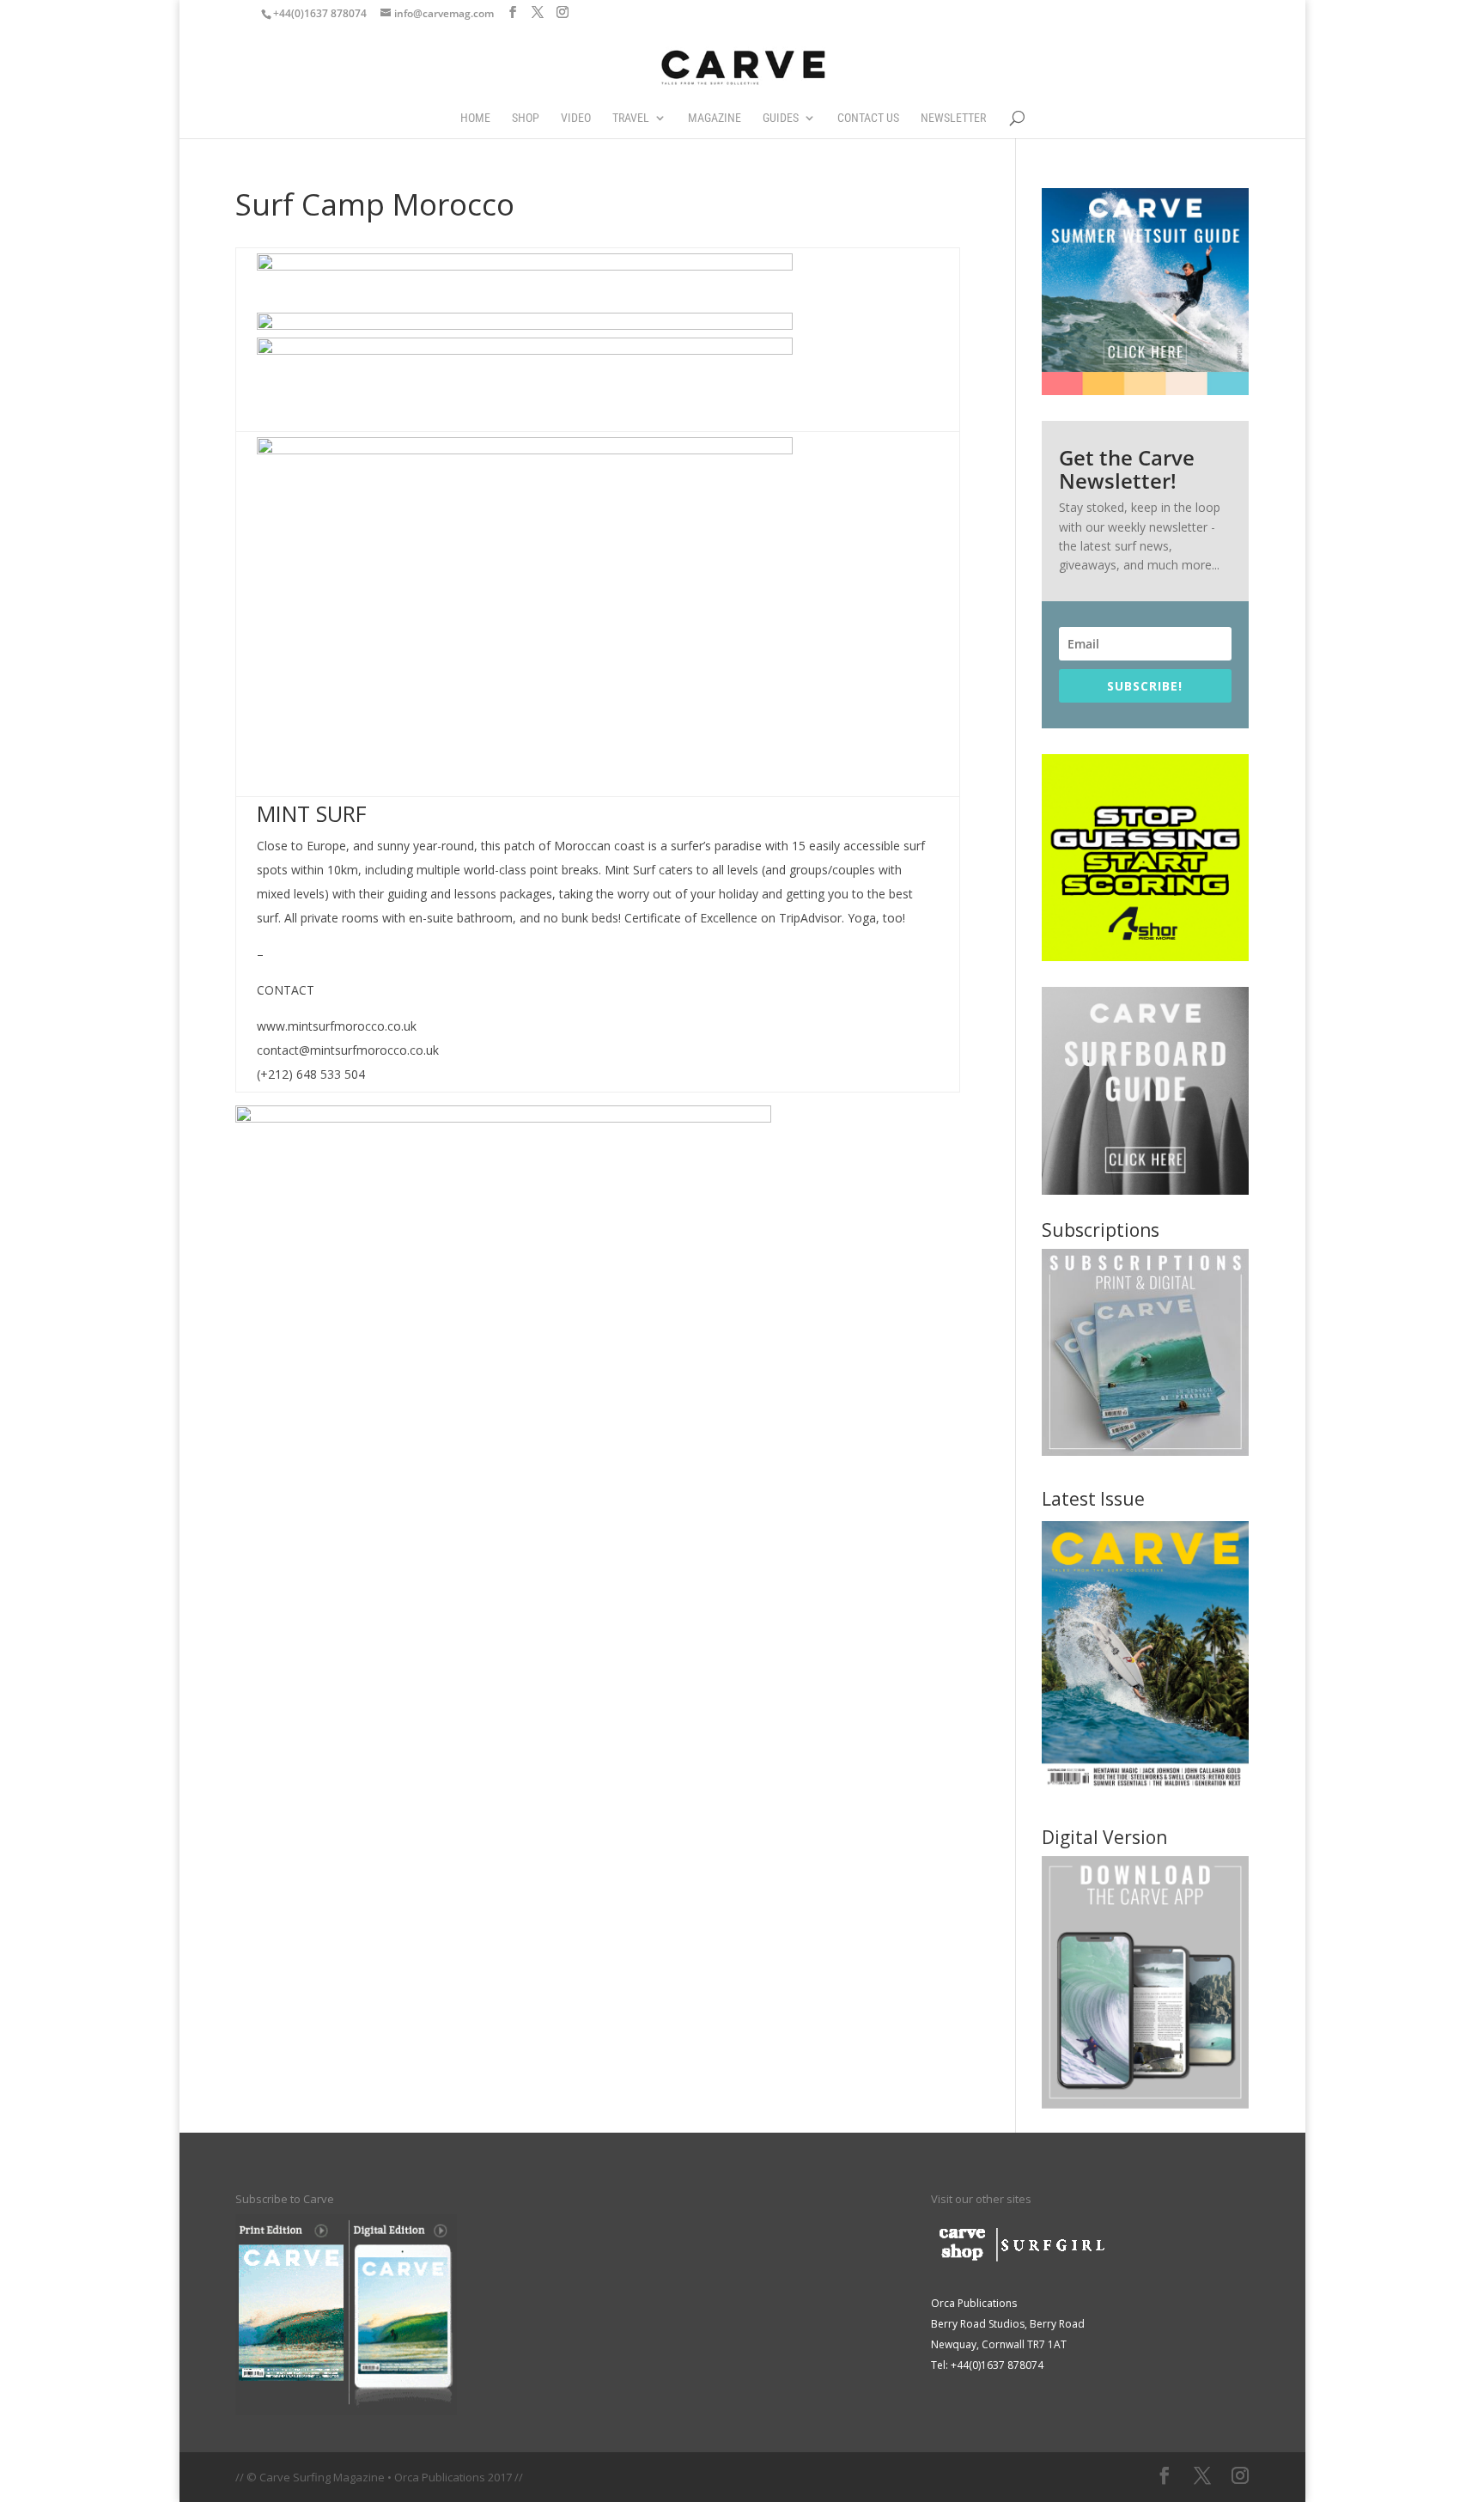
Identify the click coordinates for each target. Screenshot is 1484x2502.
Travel (631, 118)
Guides (781, 118)
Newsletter (953, 118)
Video (576, 118)
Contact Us (868, 118)
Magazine (715, 118)
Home (475, 118)
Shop (526, 118)
